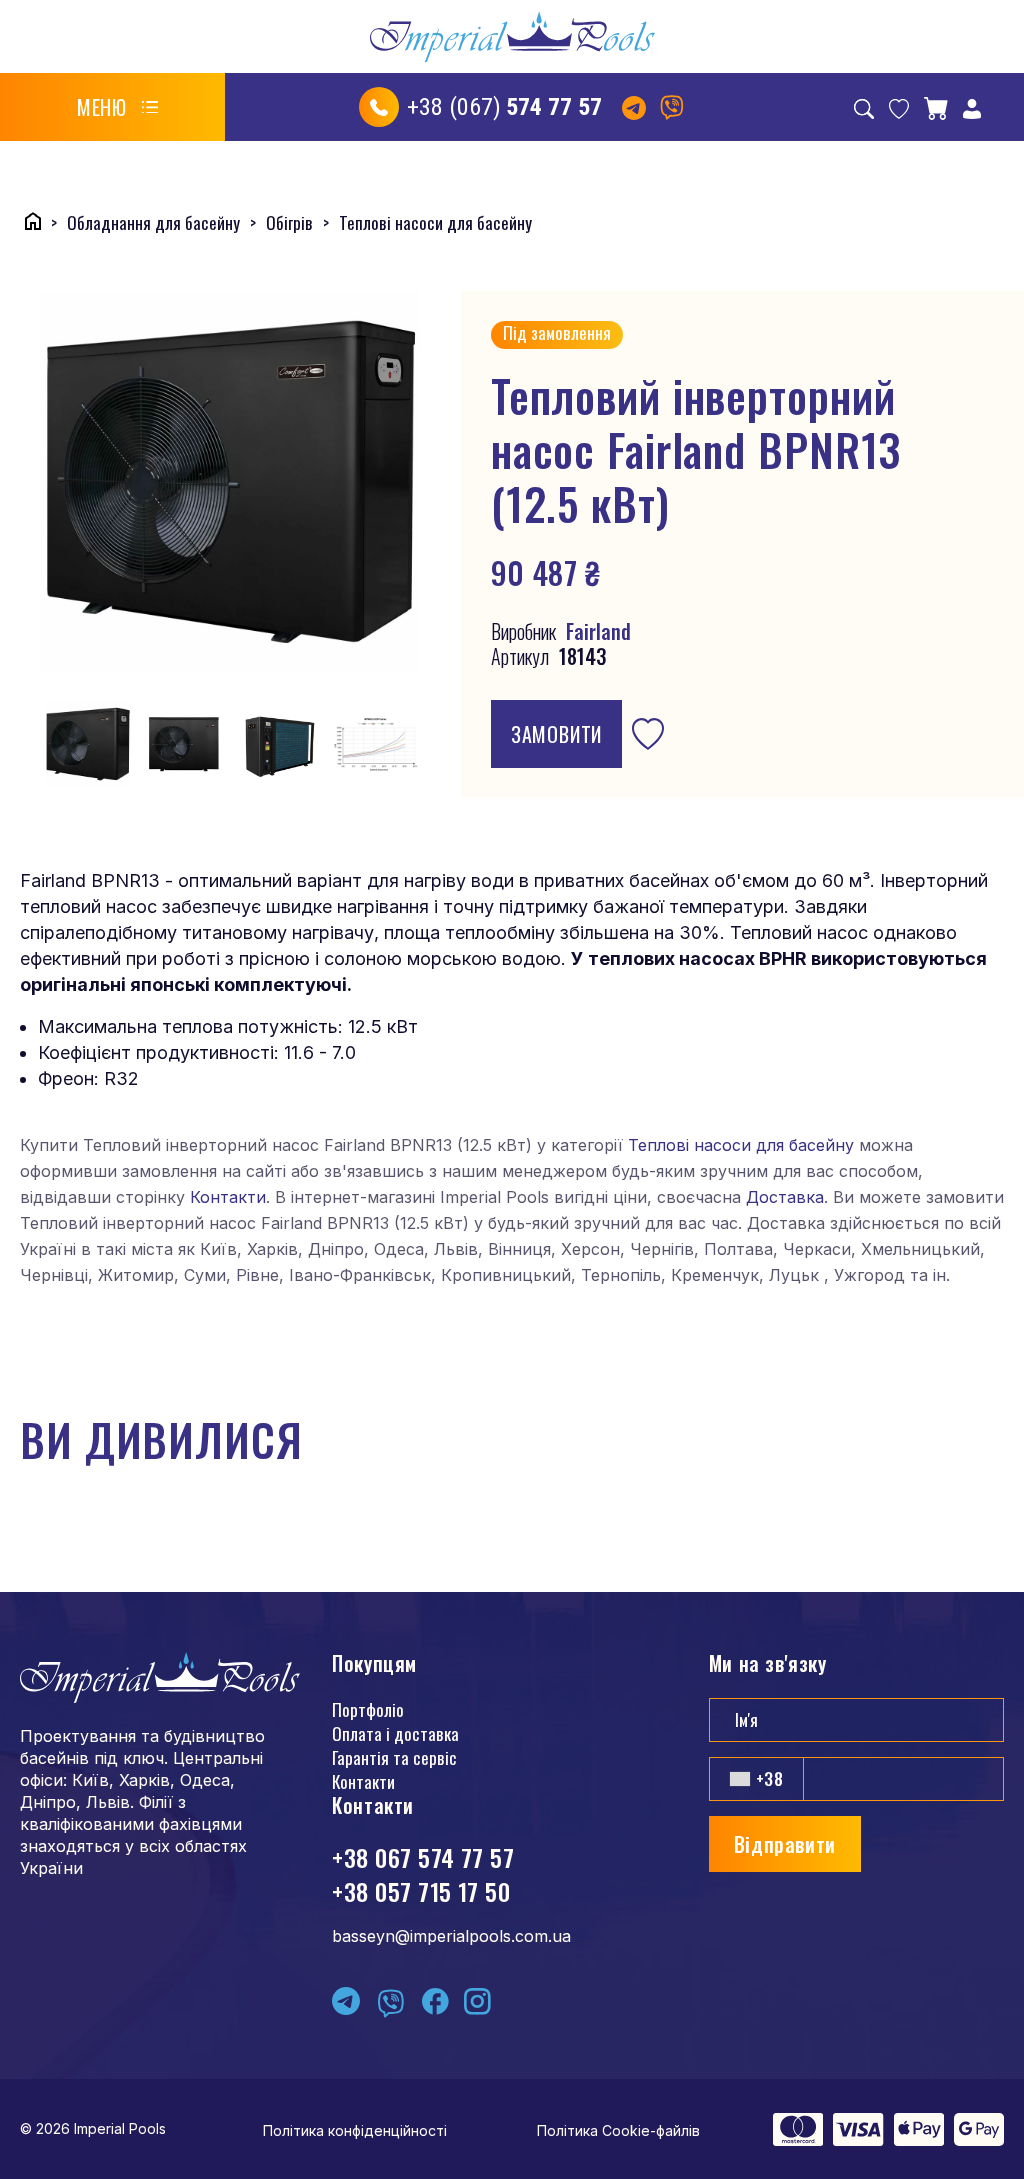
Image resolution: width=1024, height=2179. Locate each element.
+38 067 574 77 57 (423, 1857)
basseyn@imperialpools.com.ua (451, 1936)
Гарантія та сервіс (394, 1757)
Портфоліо (368, 1709)
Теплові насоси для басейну (741, 1145)
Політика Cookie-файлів (618, 2130)
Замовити (556, 734)
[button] (118, 107)
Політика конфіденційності (355, 2130)
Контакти (228, 1197)
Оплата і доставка (395, 1733)
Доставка (785, 1197)
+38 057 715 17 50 (421, 1891)
